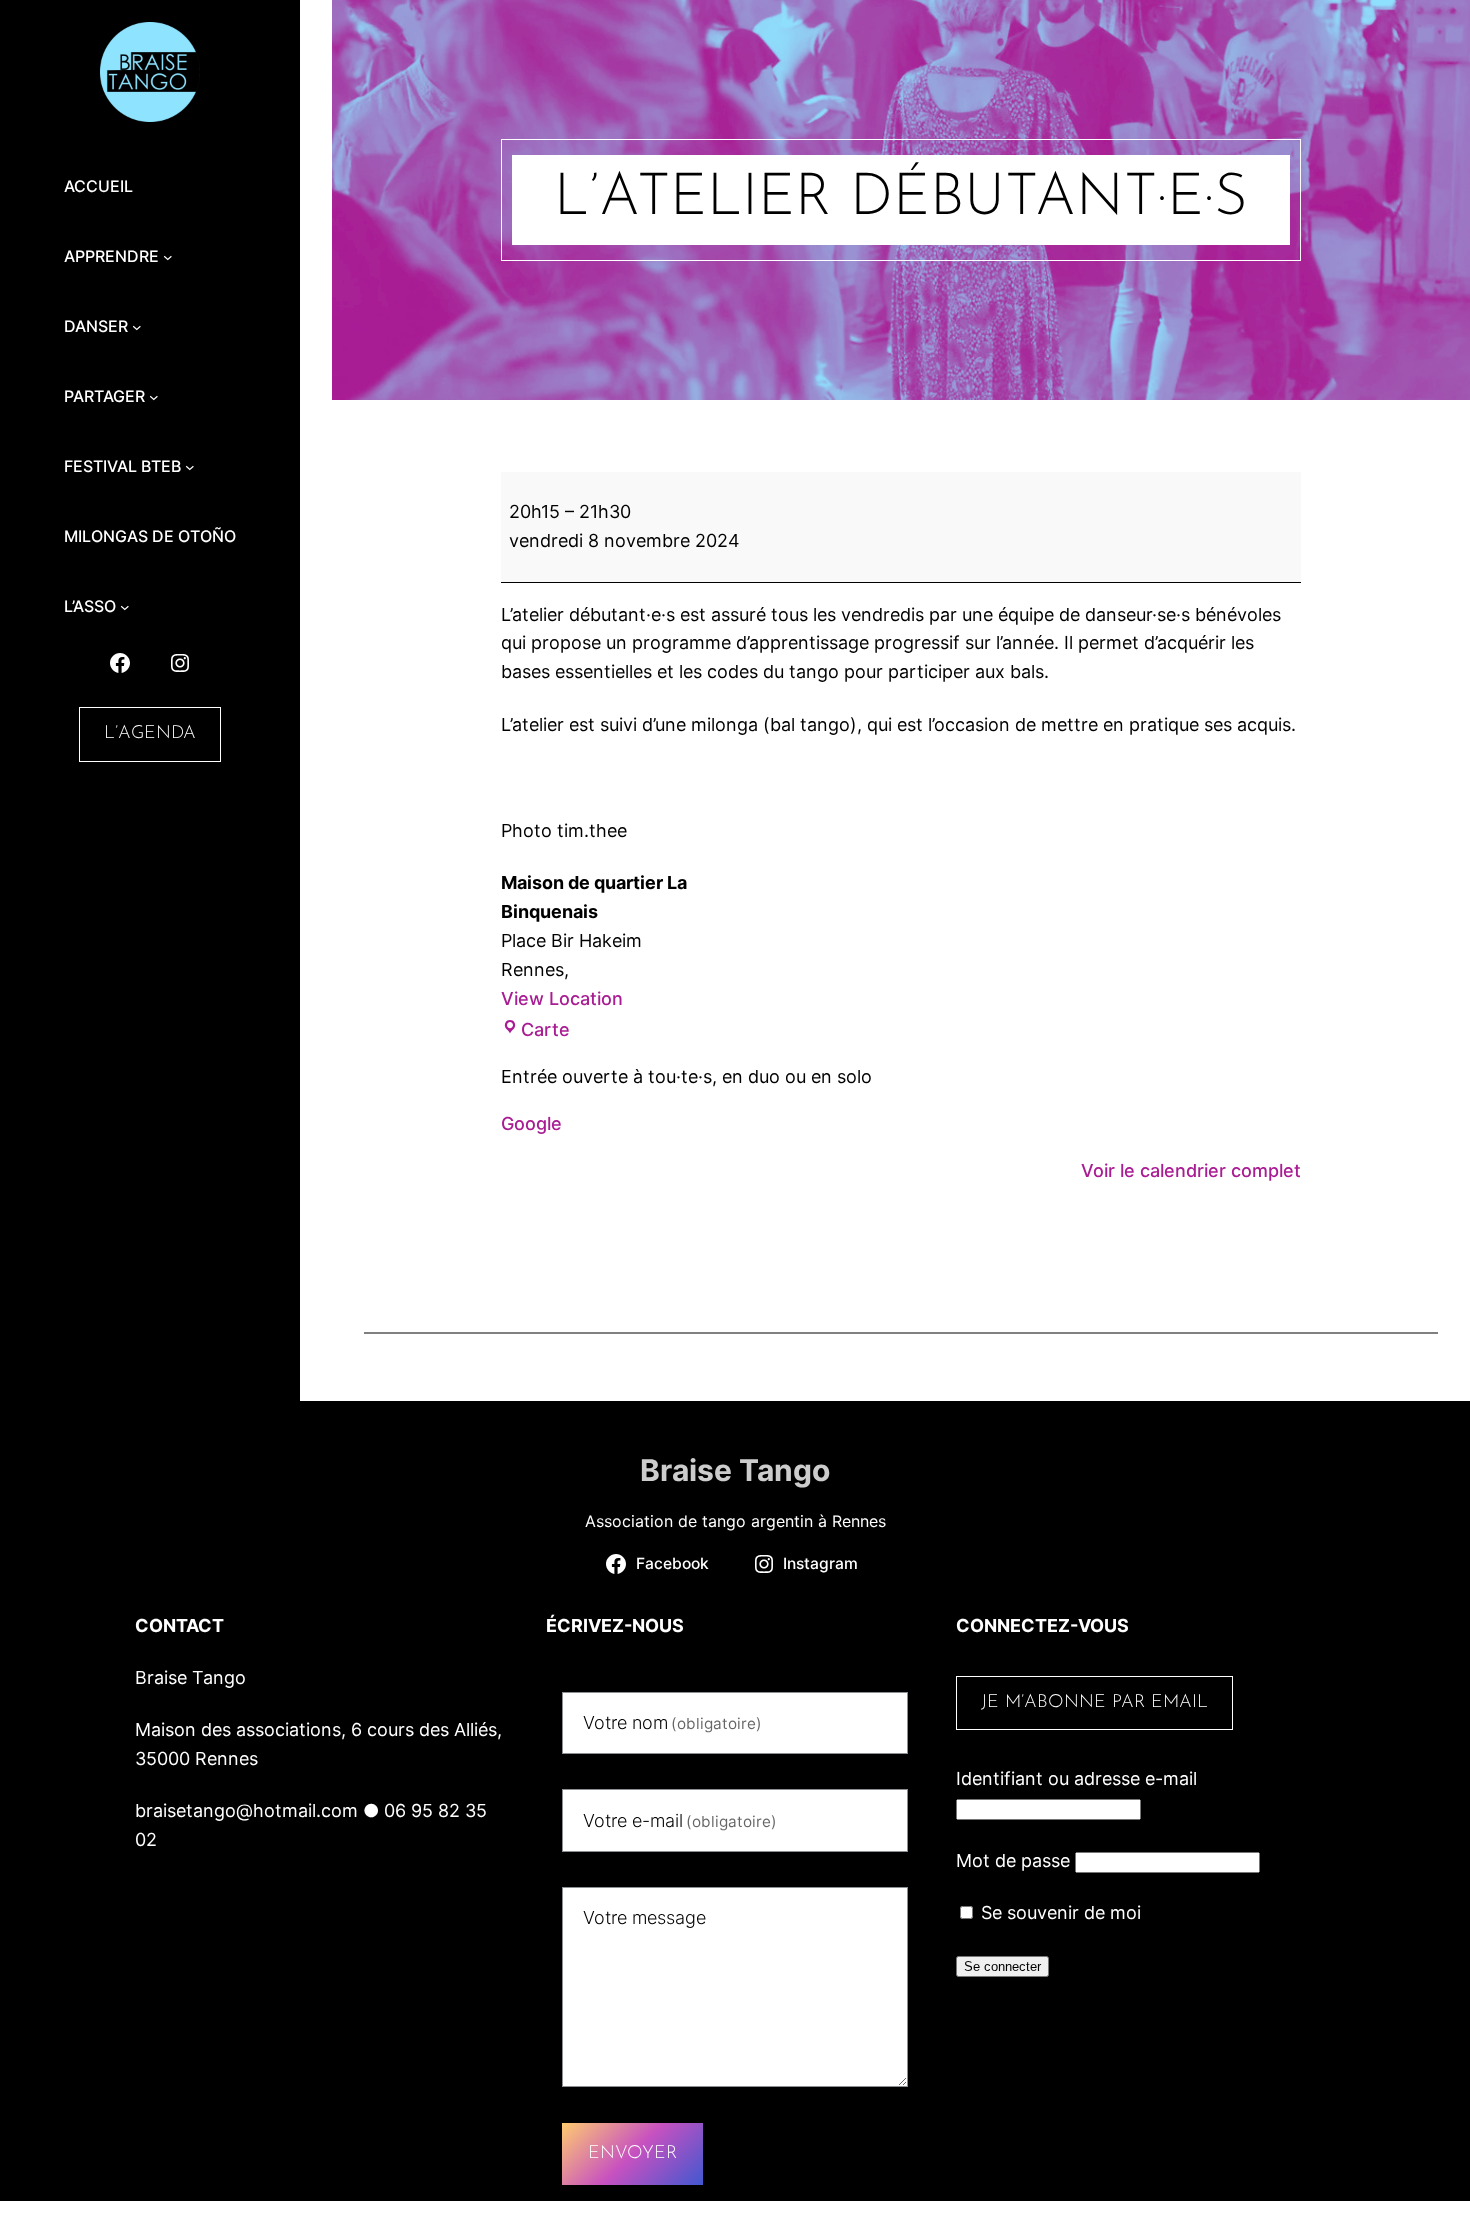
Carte (545, 1029)
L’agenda (150, 734)
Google (531, 1123)
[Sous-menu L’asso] (125, 607)
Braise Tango (735, 1470)
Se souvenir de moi (1058, 1912)
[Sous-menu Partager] (154, 397)
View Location (562, 998)
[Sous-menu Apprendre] (168, 257)
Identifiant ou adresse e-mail (1076, 1778)
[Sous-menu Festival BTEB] (190, 467)
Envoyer (632, 2154)
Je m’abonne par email (1094, 1703)
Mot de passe (1013, 1860)
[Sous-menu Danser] (137, 327)
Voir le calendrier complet (1191, 1170)
